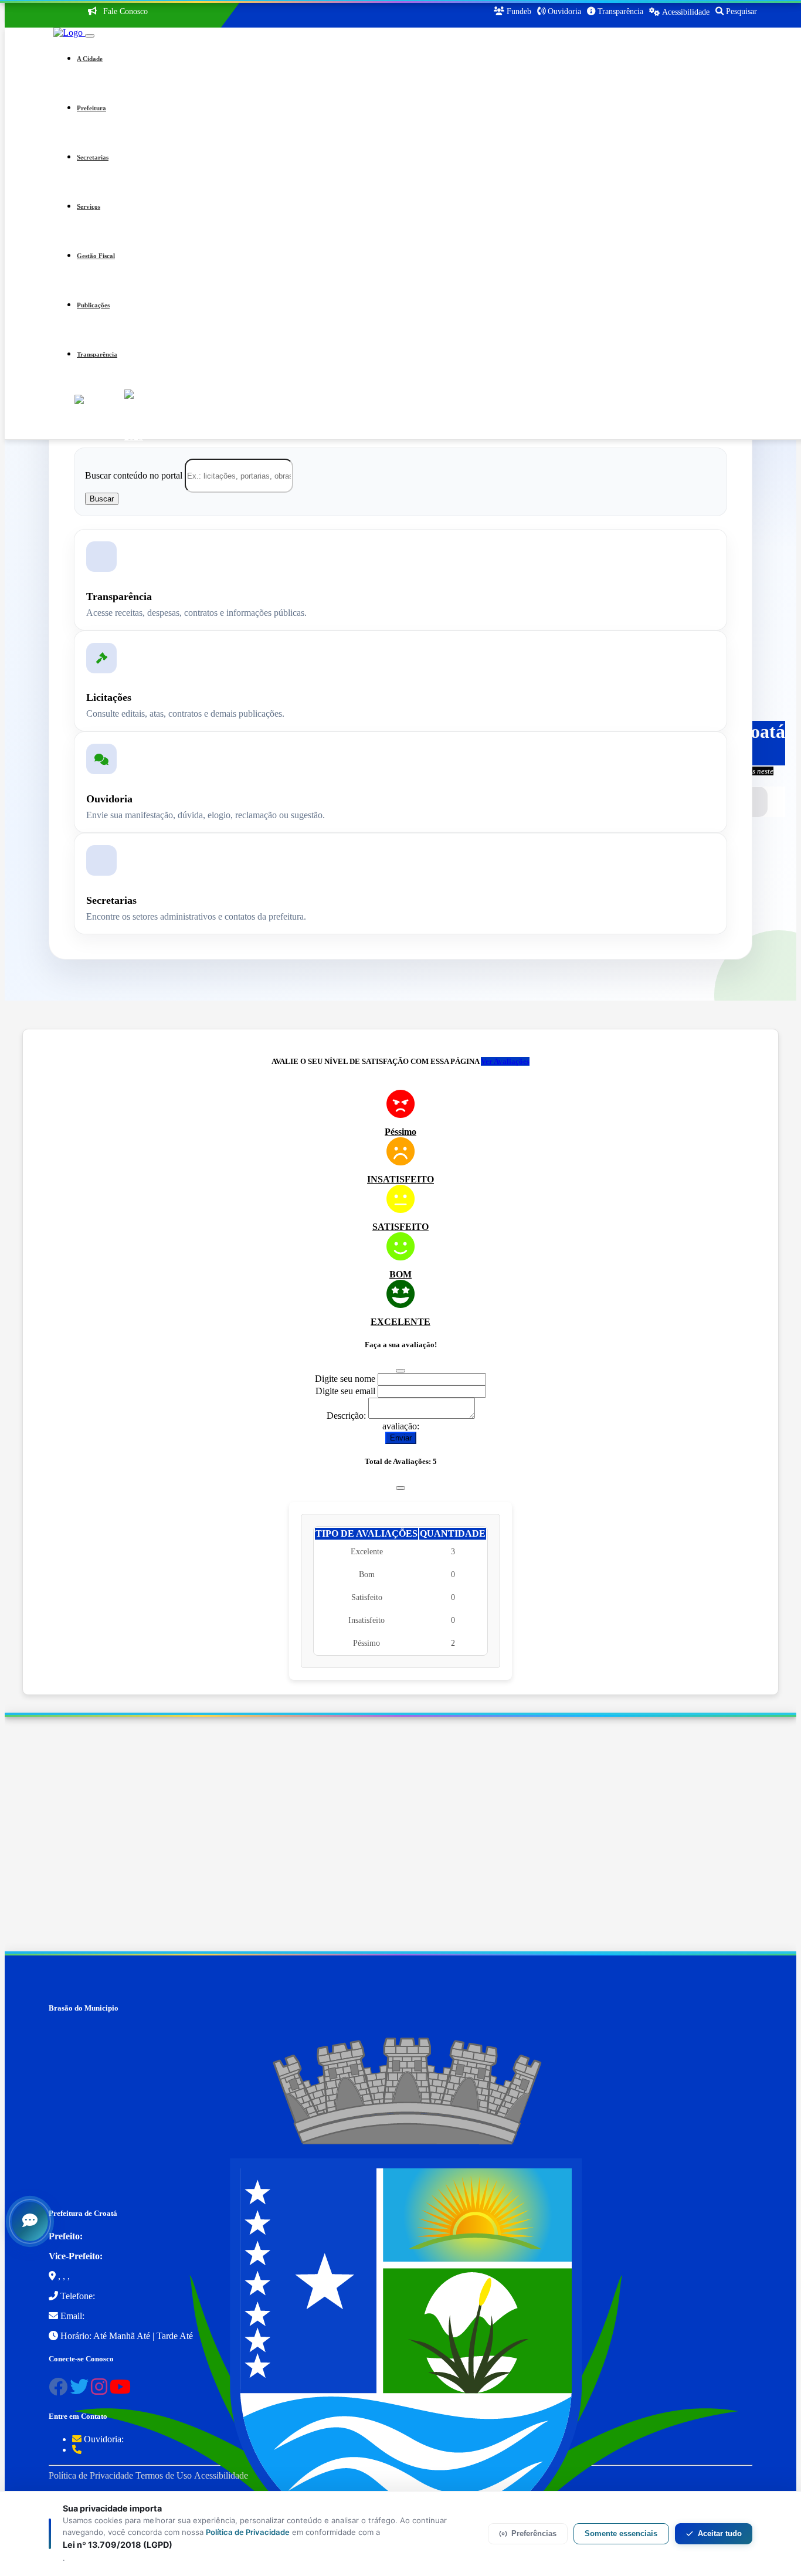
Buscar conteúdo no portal (134, 475)
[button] (417, 59)
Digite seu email (345, 1391)
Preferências (534, 2533)
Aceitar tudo (720, 2533)
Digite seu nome (345, 1379)
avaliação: (401, 1426)
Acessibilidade (221, 2475)
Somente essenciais (621, 2533)
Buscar (102, 499)
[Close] (400, 1371)
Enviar (401, 1438)
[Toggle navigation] (90, 36)
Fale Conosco (124, 11)
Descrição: (346, 1416)
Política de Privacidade (91, 2475)
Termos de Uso (164, 2475)
